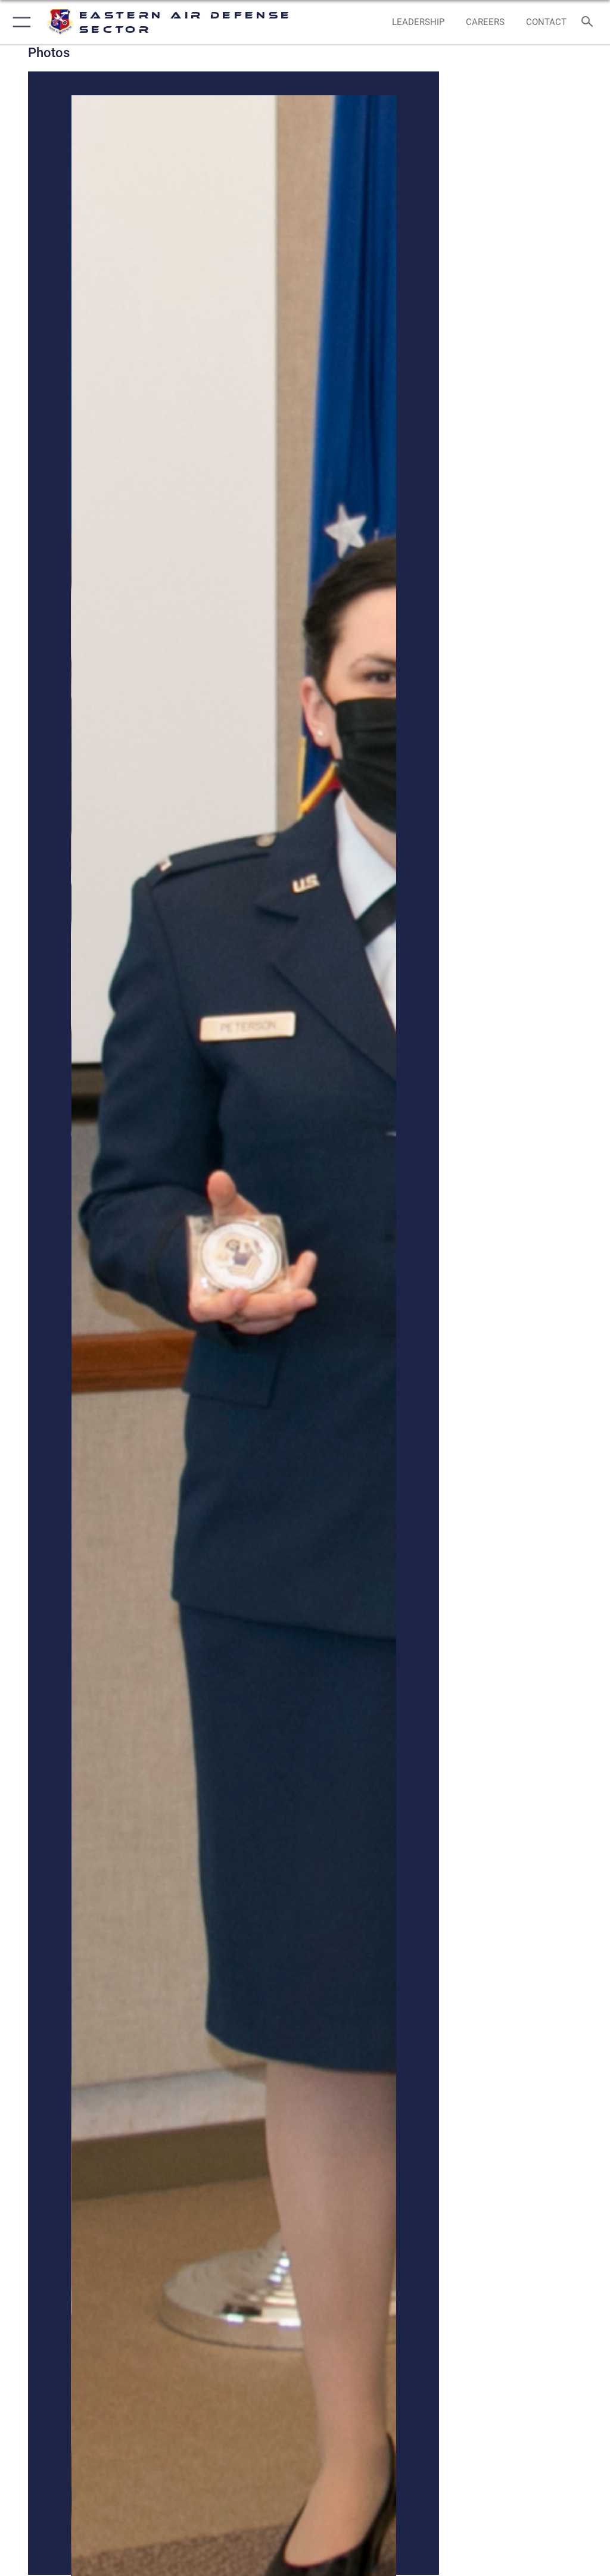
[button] (19, 22)
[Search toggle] (589, 22)
